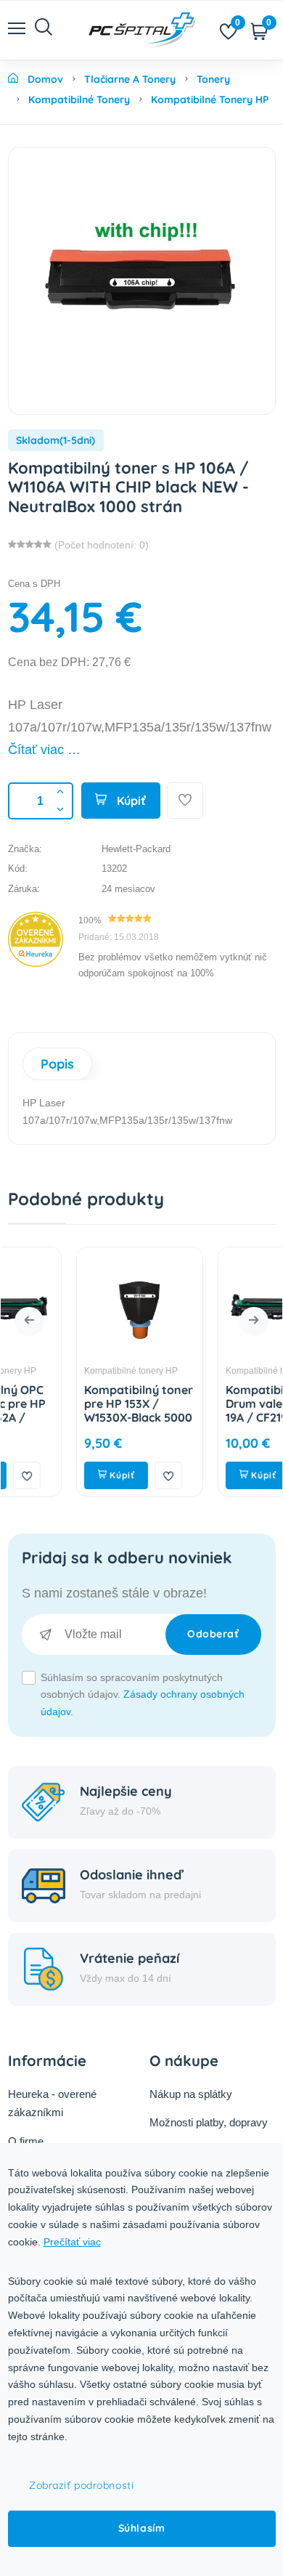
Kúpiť (130, 801)
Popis (57, 1064)
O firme (26, 2141)
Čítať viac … (44, 750)
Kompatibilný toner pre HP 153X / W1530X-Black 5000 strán (88, 1411)
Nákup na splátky (191, 2094)
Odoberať (213, 1634)
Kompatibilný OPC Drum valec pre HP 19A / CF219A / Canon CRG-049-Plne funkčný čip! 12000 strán (226, 1425)
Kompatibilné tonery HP (80, 1371)
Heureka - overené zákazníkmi (52, 2103)
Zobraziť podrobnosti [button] (81, 2485)
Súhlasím (141, 2528)
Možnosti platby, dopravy (209, 2122)
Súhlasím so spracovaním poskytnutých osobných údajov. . (143, 1695)
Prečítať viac (72, 2242)
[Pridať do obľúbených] (185, 801)
